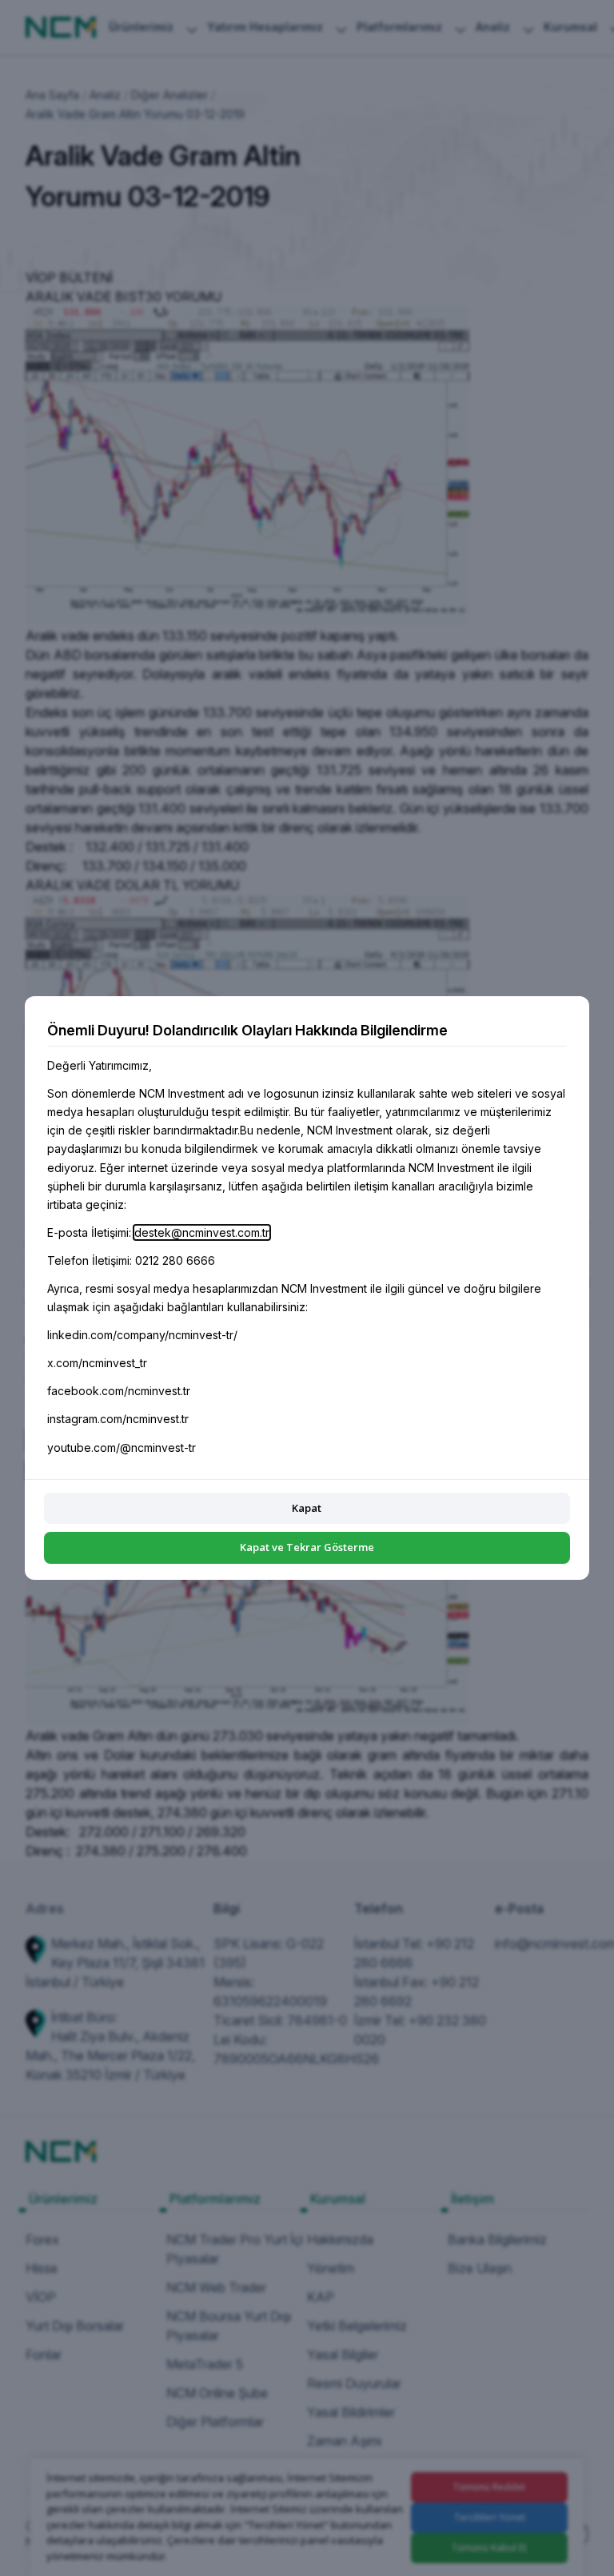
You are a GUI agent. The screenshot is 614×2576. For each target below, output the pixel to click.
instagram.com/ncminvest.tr (118, 1419)
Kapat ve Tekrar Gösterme (307, 1547)
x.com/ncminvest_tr (97, 1363)
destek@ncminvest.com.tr (202, 1232)
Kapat (307, 1508)
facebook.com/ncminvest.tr (119, 1391)
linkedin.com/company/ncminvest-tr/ (142, 1335)
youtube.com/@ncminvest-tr (122, 1448)
